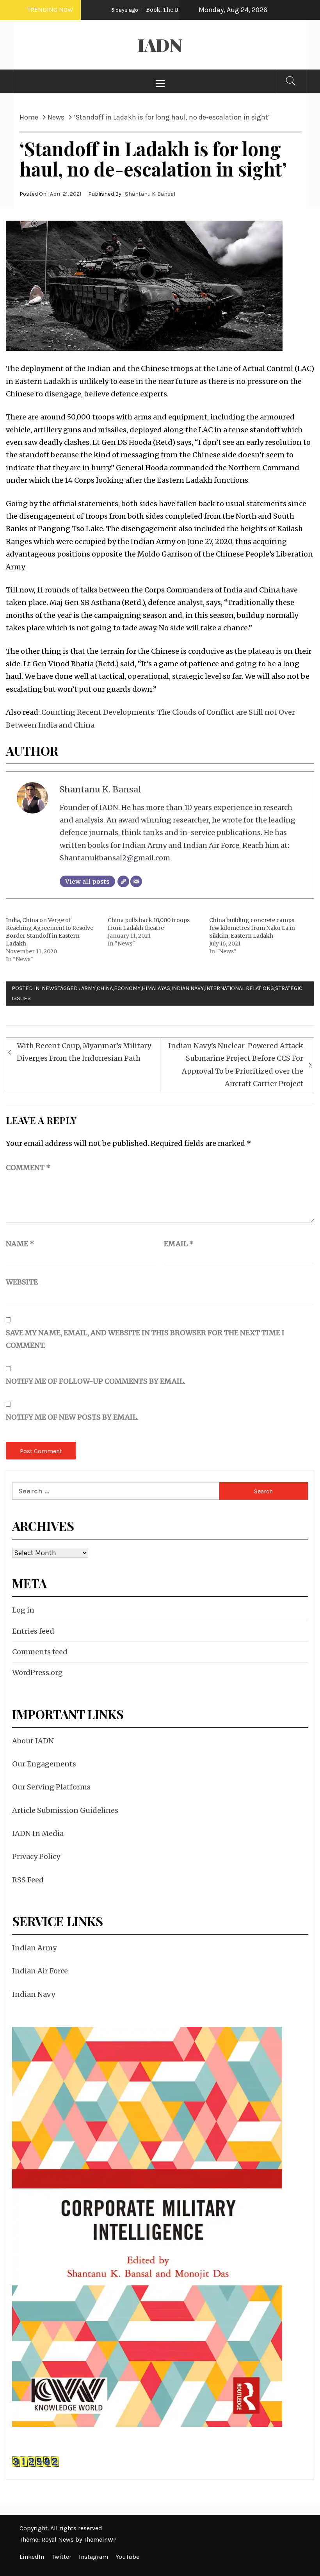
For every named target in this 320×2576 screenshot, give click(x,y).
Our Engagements (44, 1764)
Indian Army (34, 1948)
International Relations (239, 988)
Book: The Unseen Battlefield (155, 10)
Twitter (61, 2557)
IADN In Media (38, 1833)
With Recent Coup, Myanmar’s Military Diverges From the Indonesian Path (84, 1052)
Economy (127, 988)
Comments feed (40, 1652)
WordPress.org (37, 1672)
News (50, 988)
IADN (160, 45)
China (105, 988)
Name (20, 1244)
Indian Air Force (40, 1971)
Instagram (93, 2557)
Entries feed (33, 1631)
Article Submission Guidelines (65, 1810)
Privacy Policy (36, 1856)
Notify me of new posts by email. (72, 1417)
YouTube (127, 2557)
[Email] (136, 881)
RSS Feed (28, 1880)
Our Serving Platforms (51, 1787)
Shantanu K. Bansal (150, 194)
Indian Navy (188, 988)
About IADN (33, 1741)
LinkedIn (32, 2557)
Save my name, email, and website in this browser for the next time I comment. (145, 1339)
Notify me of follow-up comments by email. (96, 1381)
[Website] (123, 881)
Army (88, 988)
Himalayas (156, 988)
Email (179, 1244)
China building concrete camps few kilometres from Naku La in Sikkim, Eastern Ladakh (252, 928)
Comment (28, 1168)
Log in (23, 1610)
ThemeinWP (100, 2539)
